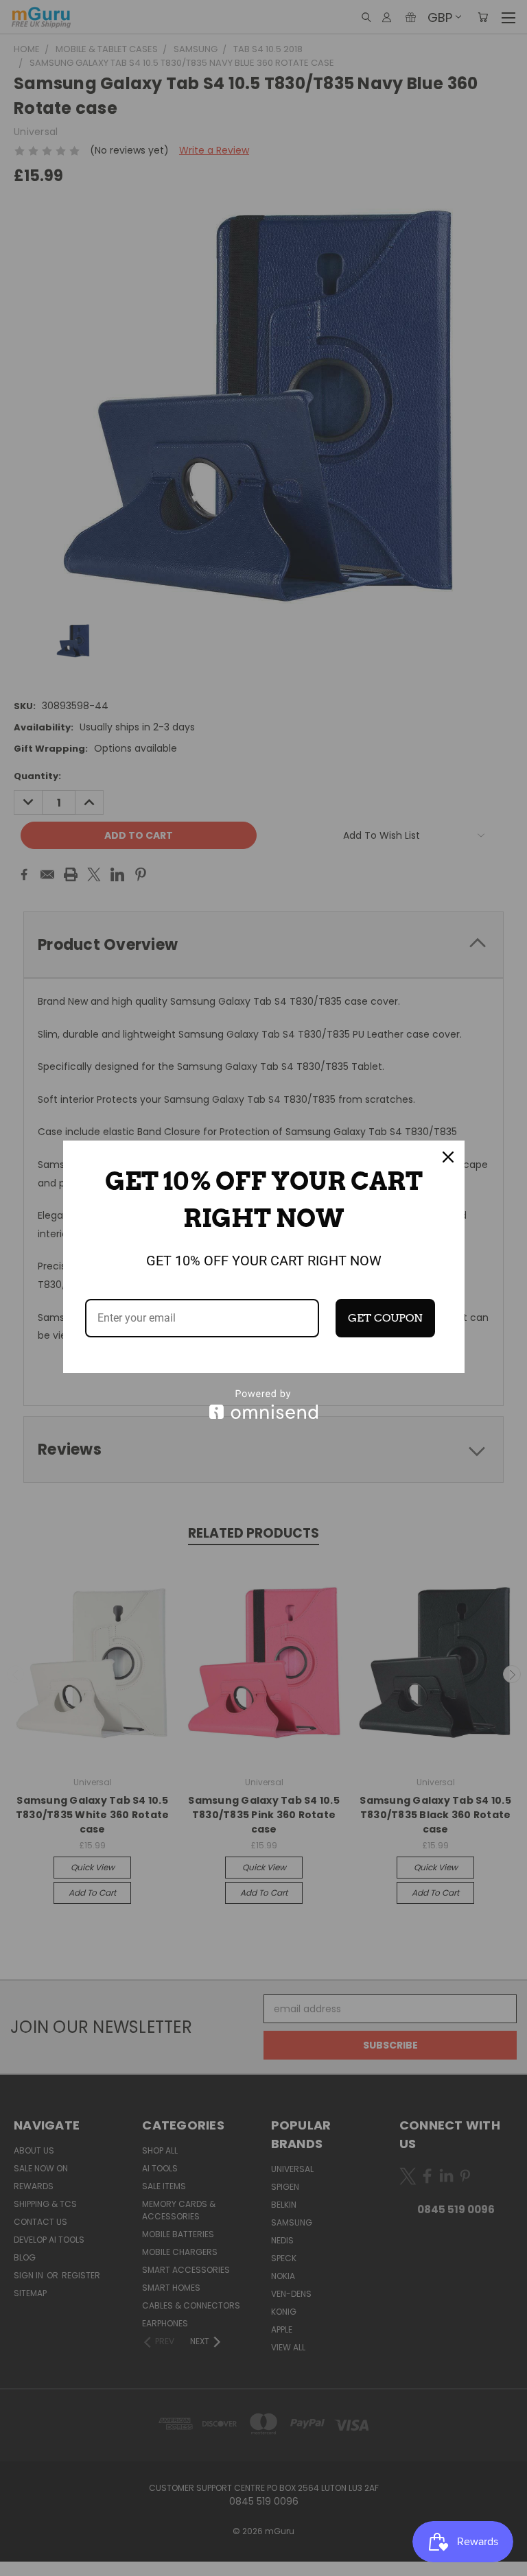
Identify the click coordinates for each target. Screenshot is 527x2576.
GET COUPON (385, 1318)
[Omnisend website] (264, 1404)
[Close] (448, 1157)
